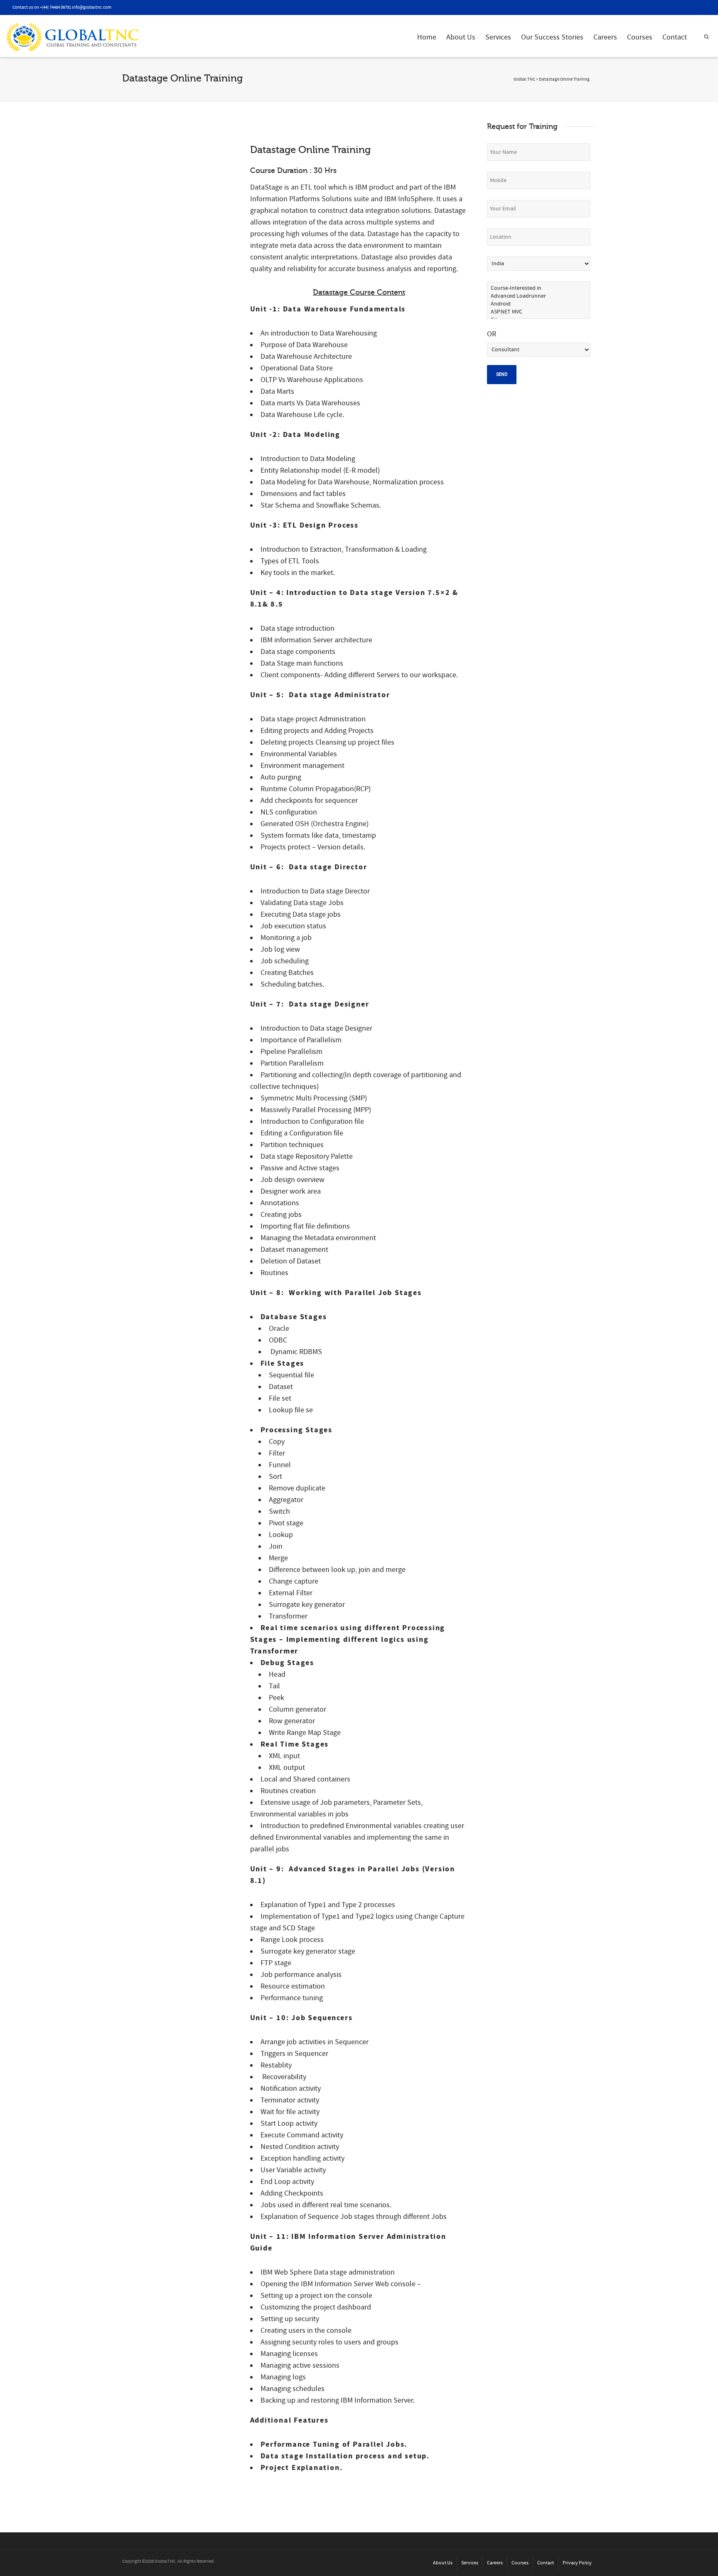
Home (427, 37)
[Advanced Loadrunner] (539, 296)
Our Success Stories (552, 37)
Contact (675, 37)
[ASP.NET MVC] (539, 312)
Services (498, 37)
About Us (461, 37)
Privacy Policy (577, 2563)
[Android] (539, 304)
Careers (605, 37)
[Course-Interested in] (539, 288)
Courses (640, 37)
